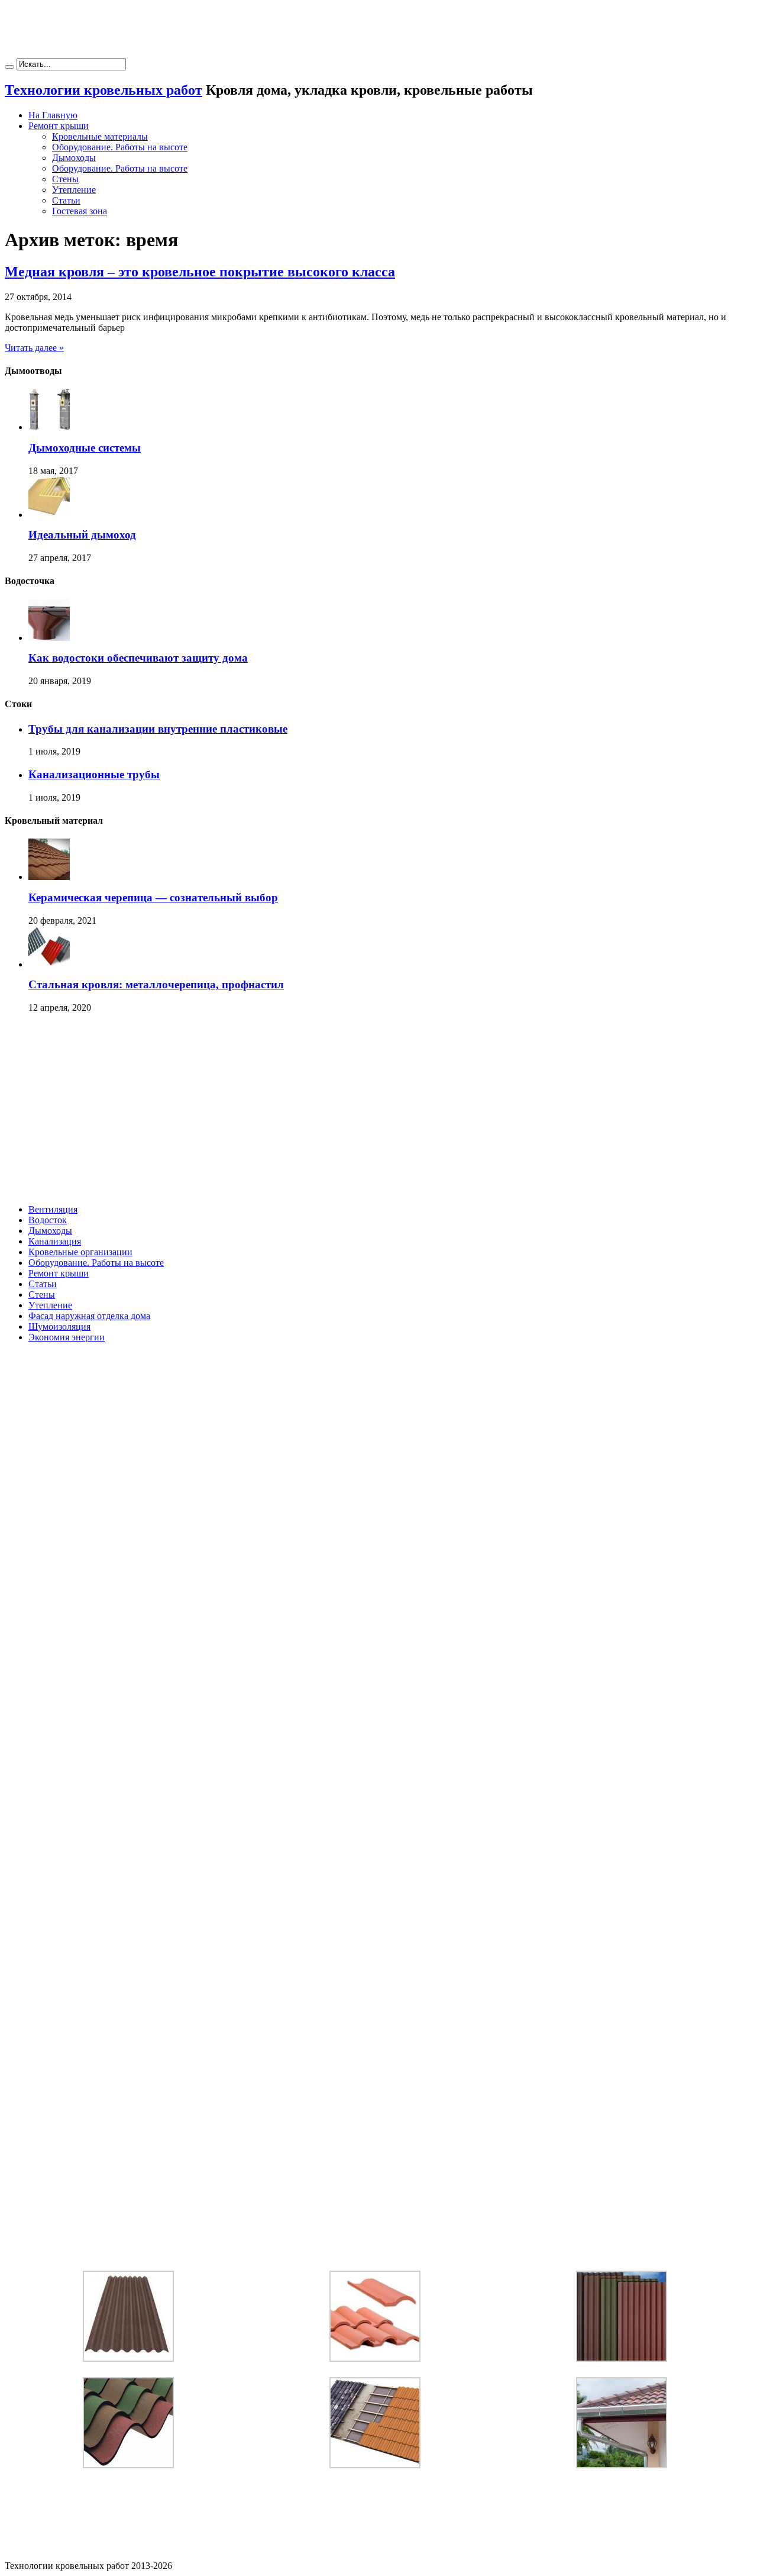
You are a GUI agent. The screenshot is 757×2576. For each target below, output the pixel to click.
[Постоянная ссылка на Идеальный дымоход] (49, 515)
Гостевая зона (80, 211)
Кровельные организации (80, 1252)
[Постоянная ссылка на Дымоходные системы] (49, 427)
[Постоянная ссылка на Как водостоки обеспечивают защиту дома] (49, 638)
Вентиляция (53, 1209)
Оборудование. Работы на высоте (120, 147)
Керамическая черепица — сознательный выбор (153, 897)
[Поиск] (9, 67)
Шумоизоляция (59, 1326)
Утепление (74, 190)
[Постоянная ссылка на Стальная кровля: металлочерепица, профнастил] (49, 964)
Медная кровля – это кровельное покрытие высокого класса (200, 272)
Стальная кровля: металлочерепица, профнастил (156, 984)
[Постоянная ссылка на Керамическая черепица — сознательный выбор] (49, 877)
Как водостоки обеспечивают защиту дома (138, 658)
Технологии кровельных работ (103, 90)
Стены (65, 179)
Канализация (55, 1241)
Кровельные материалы (100, 136)
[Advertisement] (378, 31)
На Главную (53, 115)
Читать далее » (34, 348)
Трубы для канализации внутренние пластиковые (158, 729)
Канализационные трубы (94, 774)
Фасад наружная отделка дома (89, 1316)
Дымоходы (74, 158)
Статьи (66, 200)
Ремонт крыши (59, 126)
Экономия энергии (67, 1337)
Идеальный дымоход (82, 535)
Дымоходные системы (85, 448)
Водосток (48, 1220)
